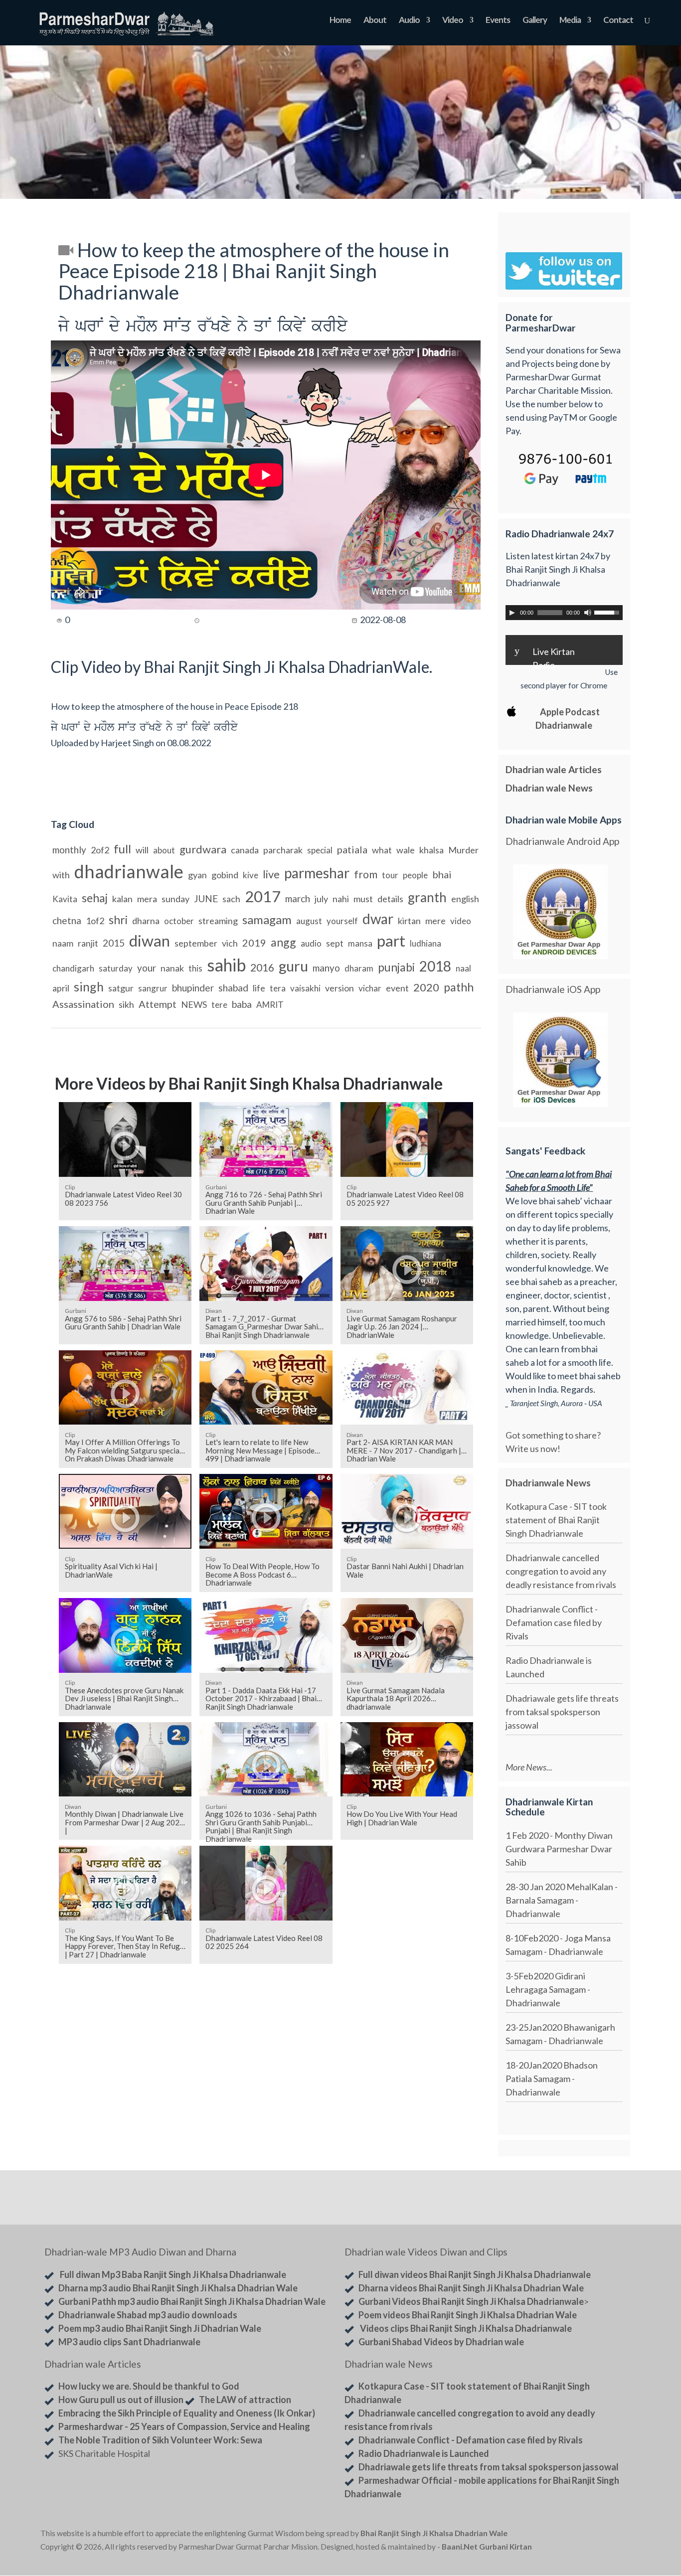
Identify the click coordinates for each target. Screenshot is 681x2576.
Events (498, 21)
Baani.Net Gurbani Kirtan (487, 2547)
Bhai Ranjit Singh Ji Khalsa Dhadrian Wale (434, 2533)
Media (570, 21)
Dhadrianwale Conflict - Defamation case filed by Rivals (554, 1622)
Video (453, 21)
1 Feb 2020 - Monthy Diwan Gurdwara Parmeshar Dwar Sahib (559, 1849)
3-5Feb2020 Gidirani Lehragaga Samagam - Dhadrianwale (548, 1989)
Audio (409, 21)
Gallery (535, 21)
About (375, 21)
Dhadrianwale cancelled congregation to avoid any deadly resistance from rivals (561, 1571)
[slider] (608, 612)
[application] (564, 613)
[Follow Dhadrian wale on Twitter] (615, 2535)
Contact (618, 21)
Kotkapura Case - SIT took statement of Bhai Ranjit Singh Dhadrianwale (556, 1520)
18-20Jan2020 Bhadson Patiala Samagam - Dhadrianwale (552, 2079)
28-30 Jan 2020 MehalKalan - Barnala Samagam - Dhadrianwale (562, 1900)
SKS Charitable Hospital (104, 2453)
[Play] (512, 613)
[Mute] (588, 613)
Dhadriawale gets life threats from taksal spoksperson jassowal (562, 1712)
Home (340, 21)
